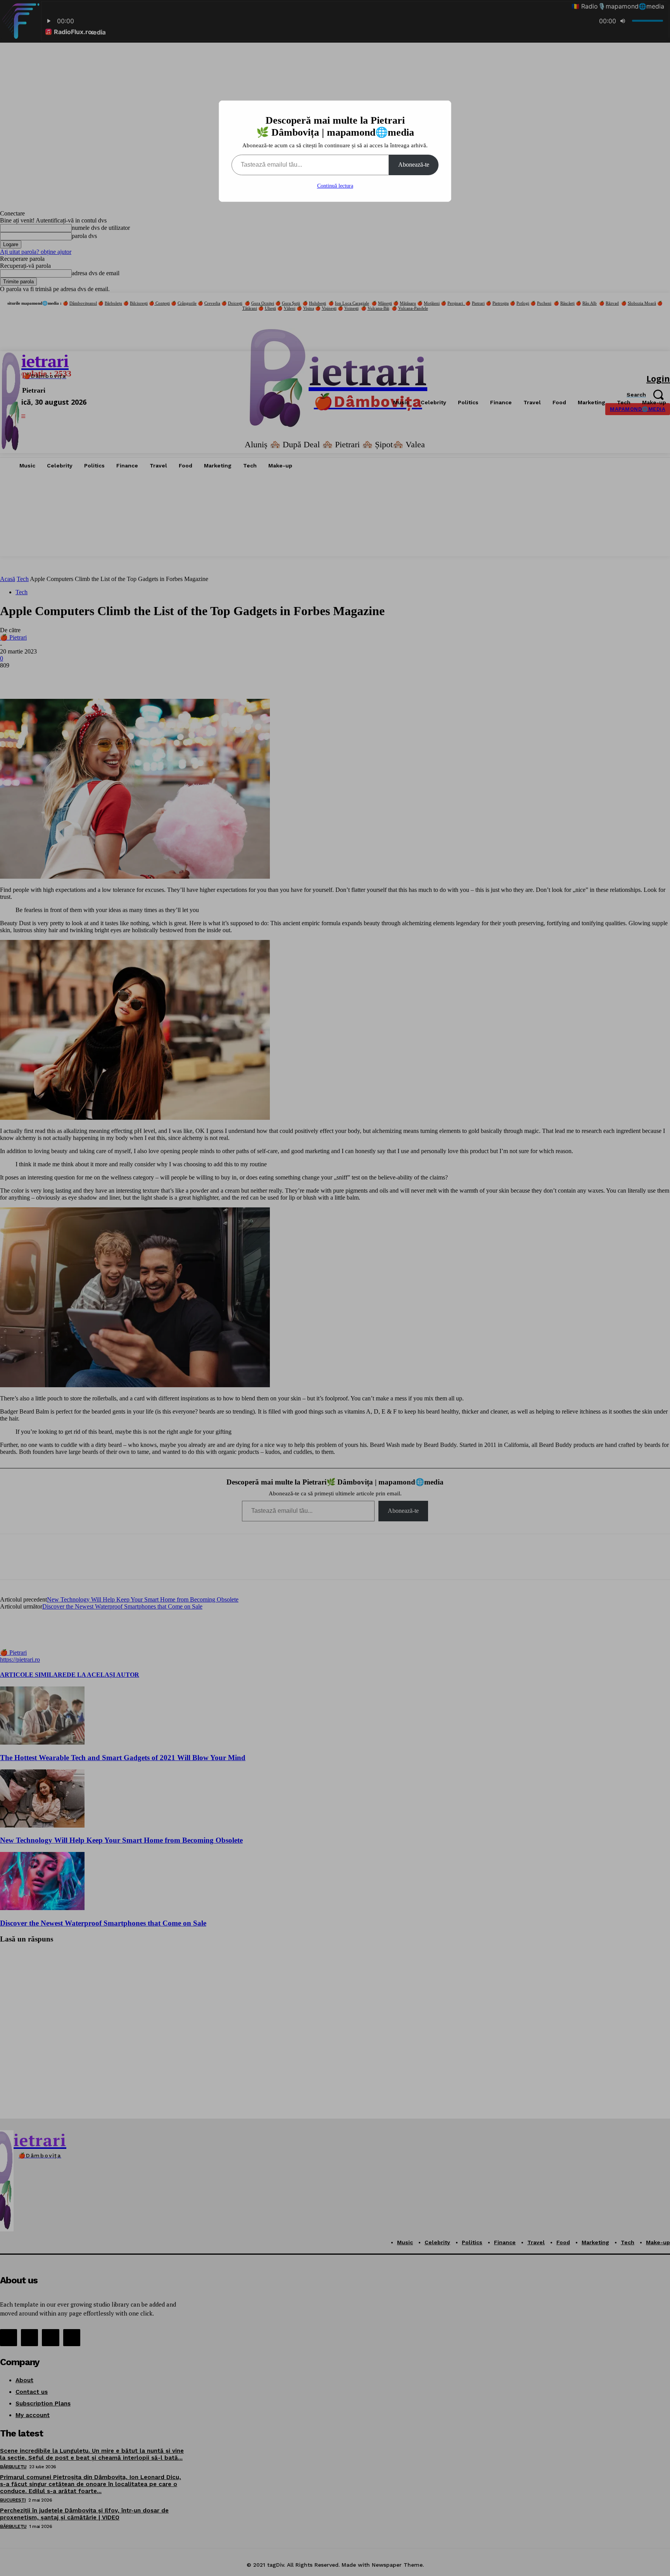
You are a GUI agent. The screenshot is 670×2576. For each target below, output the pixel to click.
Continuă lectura (335, 186)
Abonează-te (414, 165)
